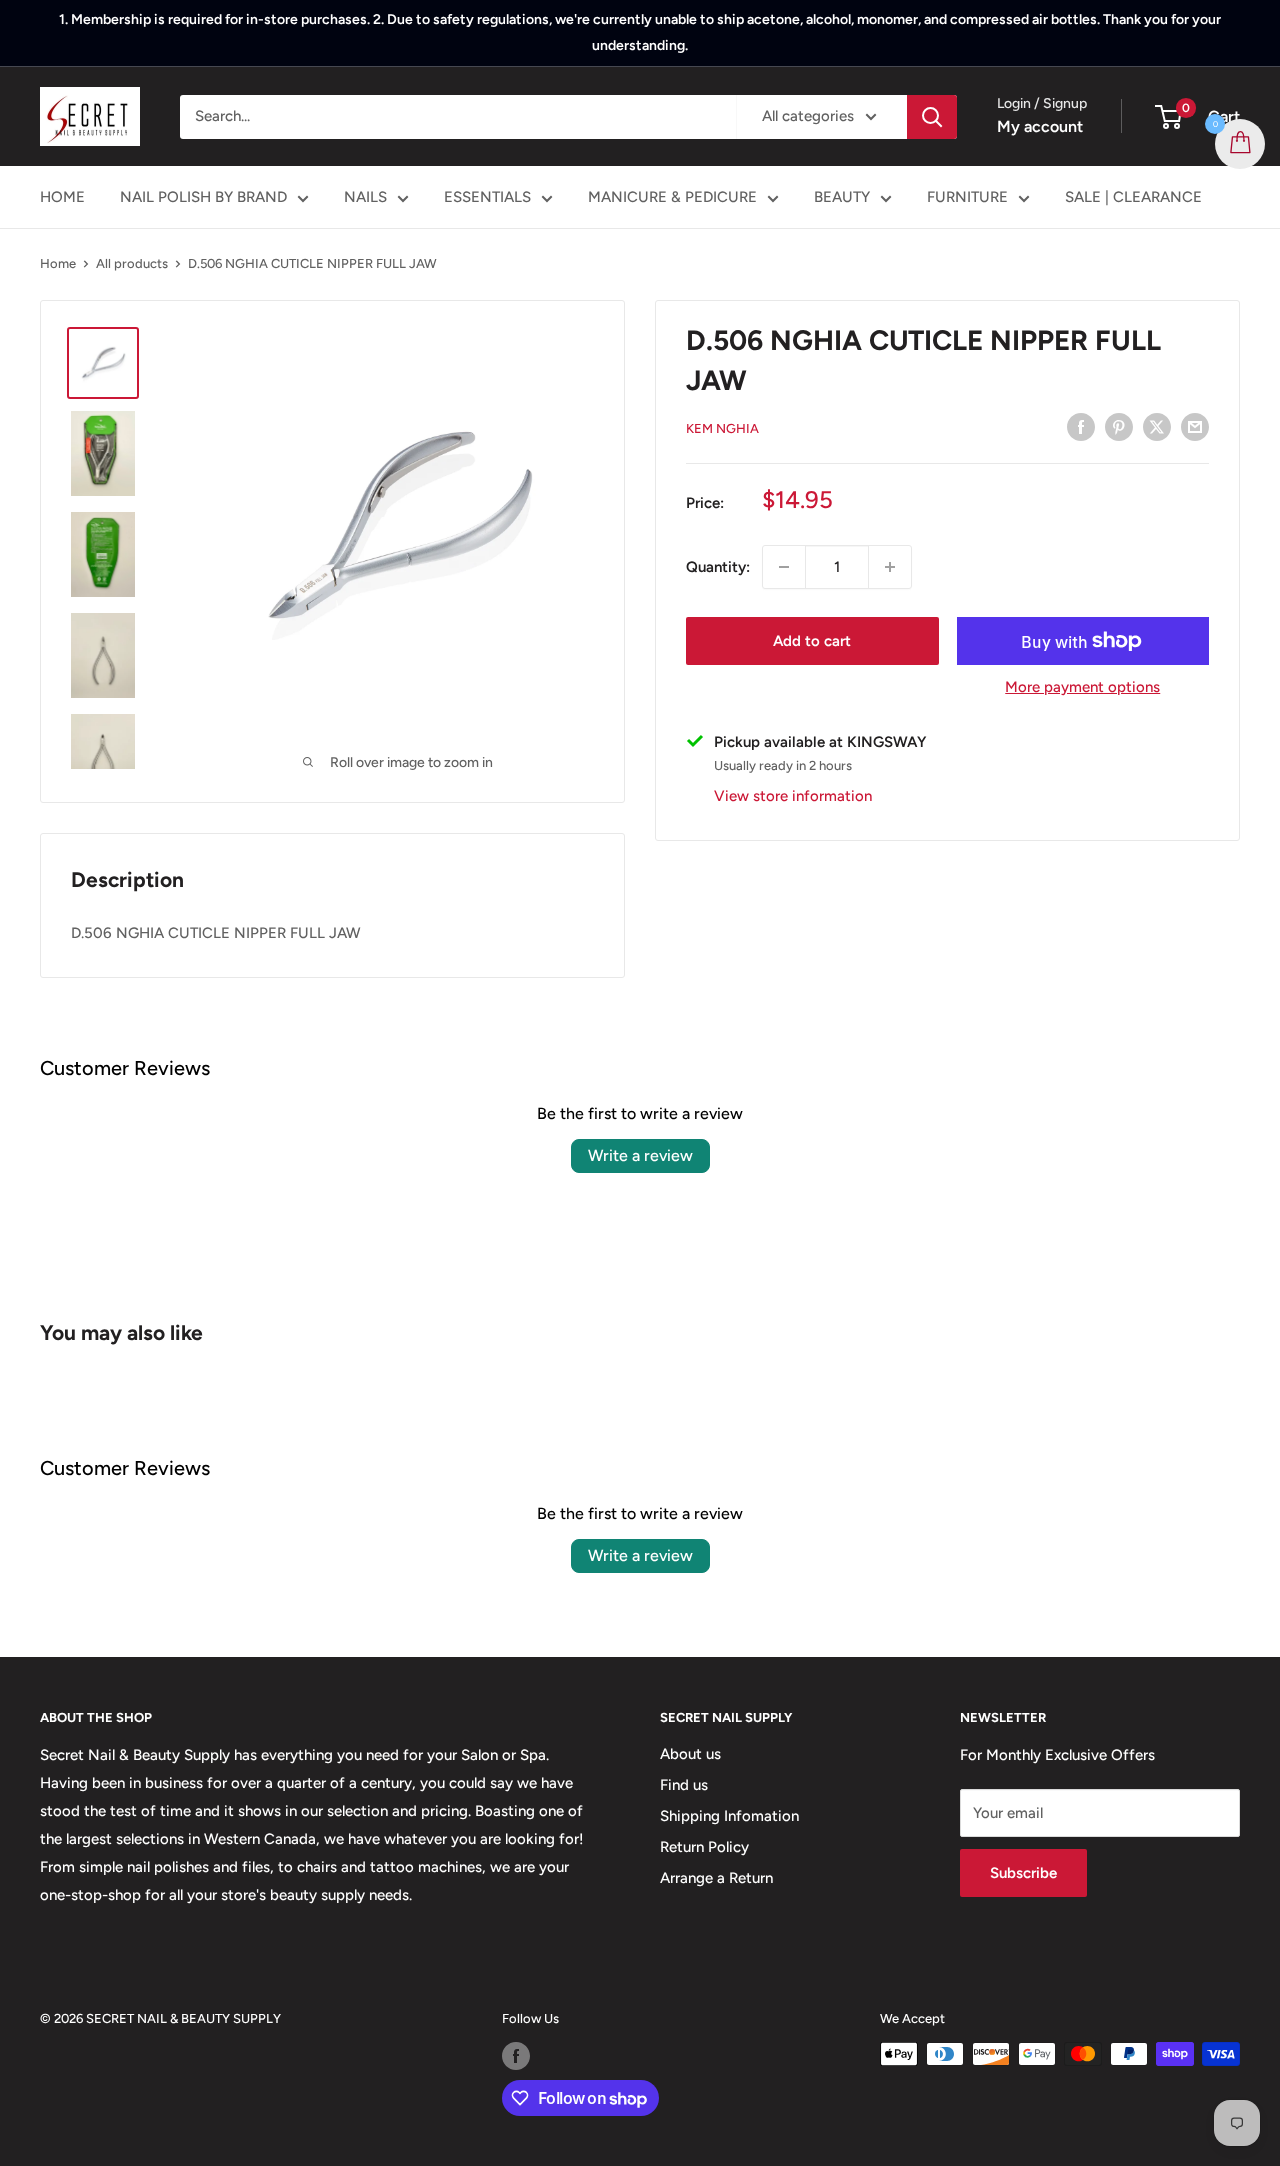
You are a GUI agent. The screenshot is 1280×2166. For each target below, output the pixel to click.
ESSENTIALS (487, 197)
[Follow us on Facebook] (516, 2056)
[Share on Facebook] (1081, 426)
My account (1040, 126)
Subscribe (1023, 1873)
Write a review (640, 1155)
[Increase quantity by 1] (890, 567)
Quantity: (718, 567)
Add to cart (812, 641)
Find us (684, 1785)
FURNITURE (967, 197)
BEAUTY (842, 197)
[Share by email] (1195, 426)
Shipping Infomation (729, 1816)
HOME (62, 197)
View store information (793, 795)
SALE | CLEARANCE (1133, 197)
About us (690, 1754)
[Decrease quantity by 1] (784, 567)
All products (132, 263)
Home (58, 263)
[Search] (932, 117)
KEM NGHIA (722, 428)
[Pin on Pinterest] (1119, 426)
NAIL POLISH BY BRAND (203, 197)
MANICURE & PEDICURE (672, 197)
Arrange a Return (716, 1878)
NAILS (365, 197)
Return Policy (704, 1847)
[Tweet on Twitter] (1157, 426)
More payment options (1082, 687)
